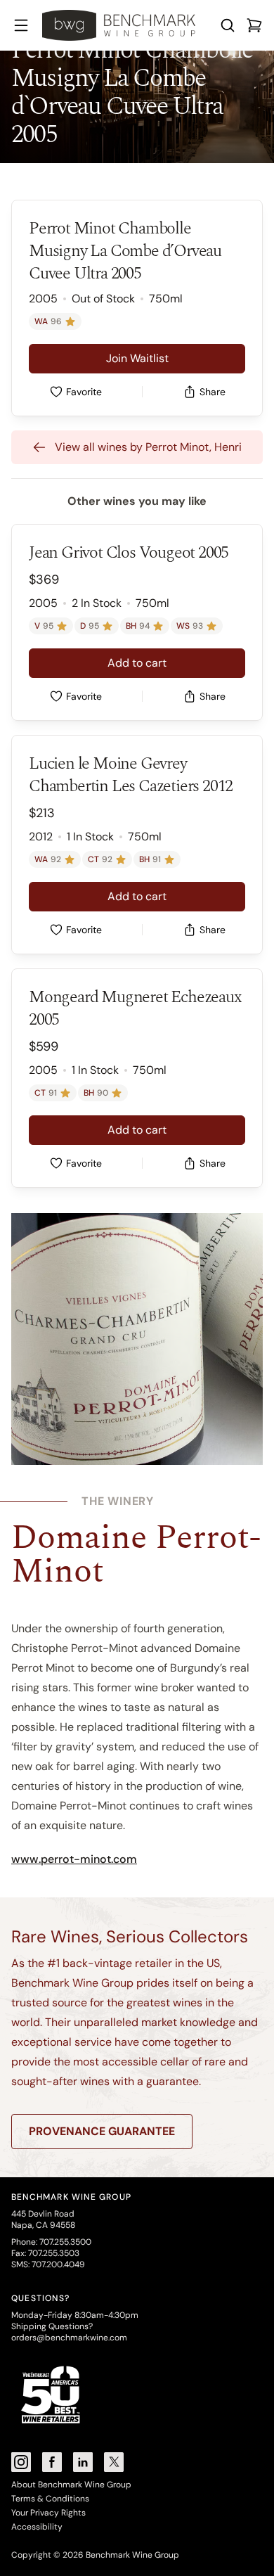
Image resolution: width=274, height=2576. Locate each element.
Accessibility (37, 2527)
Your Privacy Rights (48, 2513)
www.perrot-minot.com (74, 1859)
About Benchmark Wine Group (71, 2485)
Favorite (84, 392)
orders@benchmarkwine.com (69, 2338)
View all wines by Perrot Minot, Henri (148, 447)
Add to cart (137, 663)
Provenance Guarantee (102, 2131)
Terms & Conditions (50, 2499)
